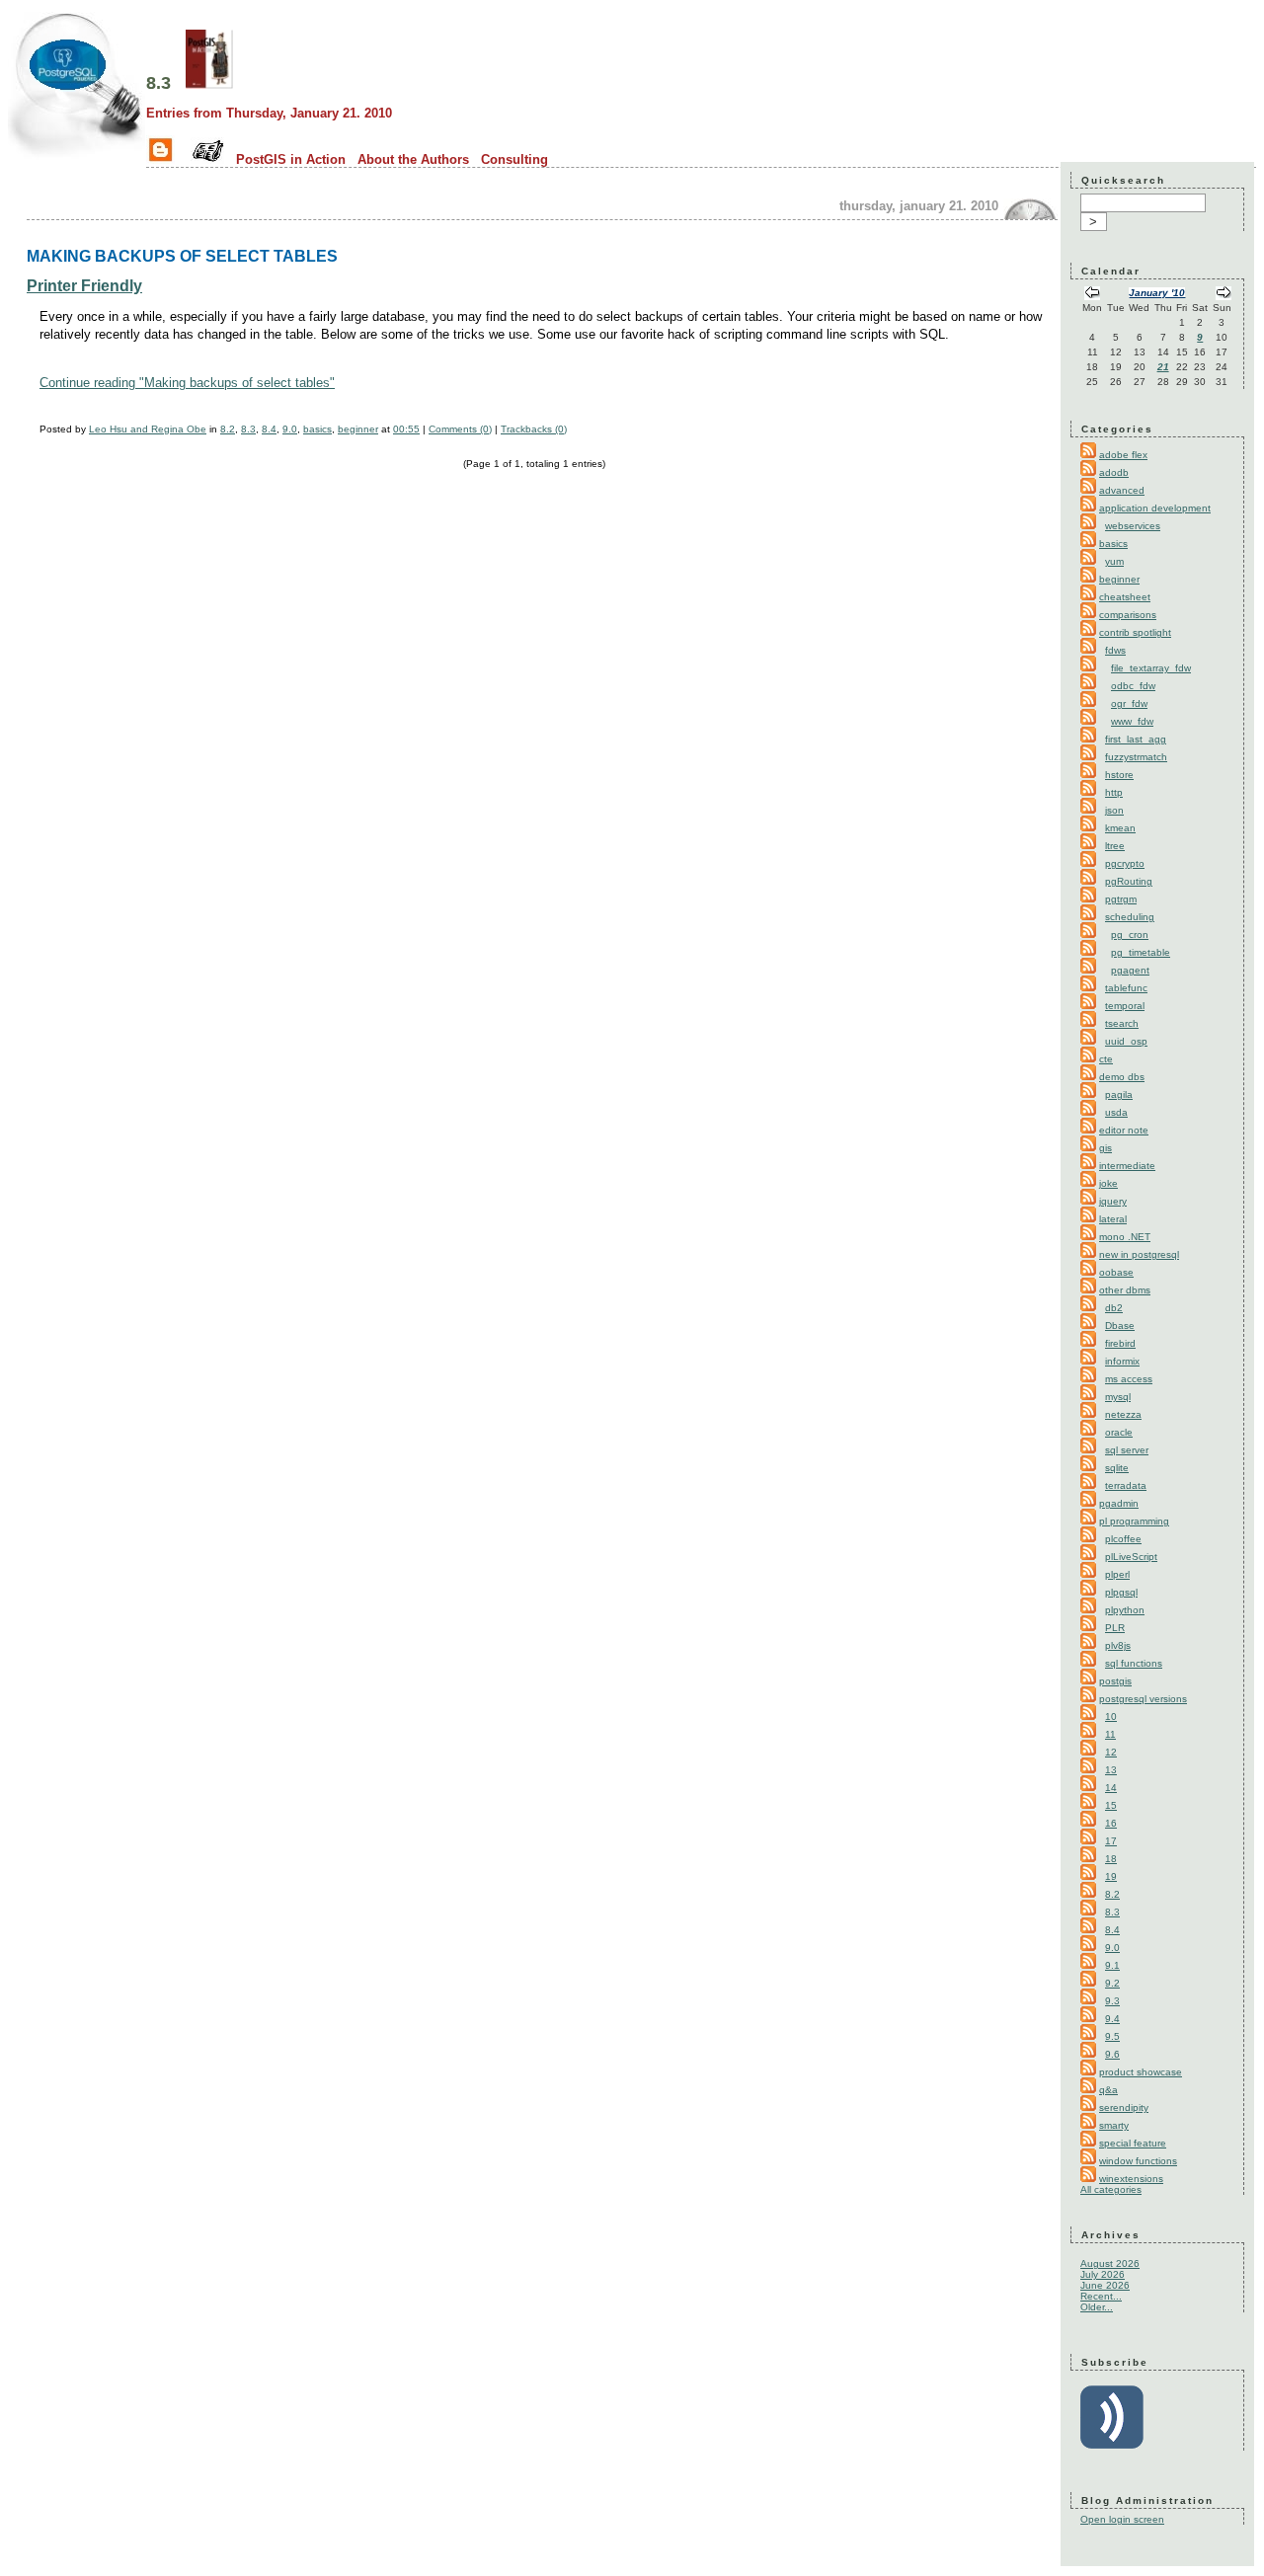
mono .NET (1125, 1237)
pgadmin (1119, 1503)
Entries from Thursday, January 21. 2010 (269, 113)
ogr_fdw (1129, 703)
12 (1111, 1752)
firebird (1120, 1343)
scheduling (1130, 917)
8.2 (228, 429)
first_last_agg (1136, 739)
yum (1114, 561)
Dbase (1120, 1326)
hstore (1119, 775)
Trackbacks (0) (534, 429)
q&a (1108, 2090)
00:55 (406, 429)
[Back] (1092, 295)
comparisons (1128, 615)
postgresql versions (1143, 1699)
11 (1110, 1734)
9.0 (290, 429)
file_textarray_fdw (1151, 668)
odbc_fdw (1133, 686)
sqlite (1117, 1468)
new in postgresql (1139, 1254)
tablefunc (1126, 988)
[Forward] (1224, 295)
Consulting (514, 159)
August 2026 (1110, 2264)
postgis (1115, 1681)
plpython (1125, 1610)
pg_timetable (1141, 952)
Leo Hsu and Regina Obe (148, 429)
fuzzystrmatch (1136, 757)
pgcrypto (1125, 863)
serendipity (1124, 2108)
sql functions (1134, 1663)
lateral (1113, 1219)
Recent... (1101, 2296)
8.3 (158, 83)
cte (1106, 1059)
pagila (1119, 1094)
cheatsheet (1125, 597)
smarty (1114, 2125)
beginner (358, 429)
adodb (1114, 472)
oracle (1119, 1432)
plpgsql (1121, 1592)
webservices (1133, 526)
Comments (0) (460, 429)
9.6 (1112, 2054)
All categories (1111, 2189)
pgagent (1130, 970)
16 (1111, 1823)
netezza (1123, 1414)
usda (1116, 1112)
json (1114, 810)
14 (1111, 1788)
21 (1163, 367)
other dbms (1125, 1290)
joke (1108, 1183)
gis (1106, 1148)
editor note (1124, 1130)
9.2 (1112, 1983)
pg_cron (1130, 935)
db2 (1114, 1308)
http (1114, 792)
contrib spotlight (1135, 632)
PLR (1115, 1628)
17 (1111, 1841)
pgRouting (1129, 881)
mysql (1118, 1397)
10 (1111, 1717)
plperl (1117, 1574)
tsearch (1122, 1023)
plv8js (1118, 1645)
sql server (1127, 1450)
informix (1122, 1361)
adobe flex (1123, 455)
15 (1111, 1805)
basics (317, 429)
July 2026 (1103, 2274)
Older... (1097, 2307)
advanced (1122, 490)
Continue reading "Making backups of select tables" (187, 383)
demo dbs (1122, 1077)
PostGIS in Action (291, 159)
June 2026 (1105, 2285)
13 (1111, 1770)
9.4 (1112, 2019)
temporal (1125, 1006)
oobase (1116, 1272)
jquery (1113, 1201)
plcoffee (1123, 1539)
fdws (1115, 650)
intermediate (1127, 1166)
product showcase (1141, 2072)
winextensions (1131, 2179)
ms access (1129, 1379)
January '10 (1157, 293)
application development (1155, 508)
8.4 (269, 429)
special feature (1133, 2143)
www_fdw (1132, 721)
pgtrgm (1121, 899)
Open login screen (1122, 2519)
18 (1111, 1859)
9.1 (1112, 1965)
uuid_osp (1126, 1041)
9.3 (1112, 2001)
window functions (1138, 2161)
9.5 (1112, 2036)
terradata (1126, 1485)
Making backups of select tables (182, 256)
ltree (1115, 846)
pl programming (1134, 1521)
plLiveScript (1131, 1557)
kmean (1120, 828)
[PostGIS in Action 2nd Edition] (209, 83)
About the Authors (413, 159)
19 (1111, 1876)
